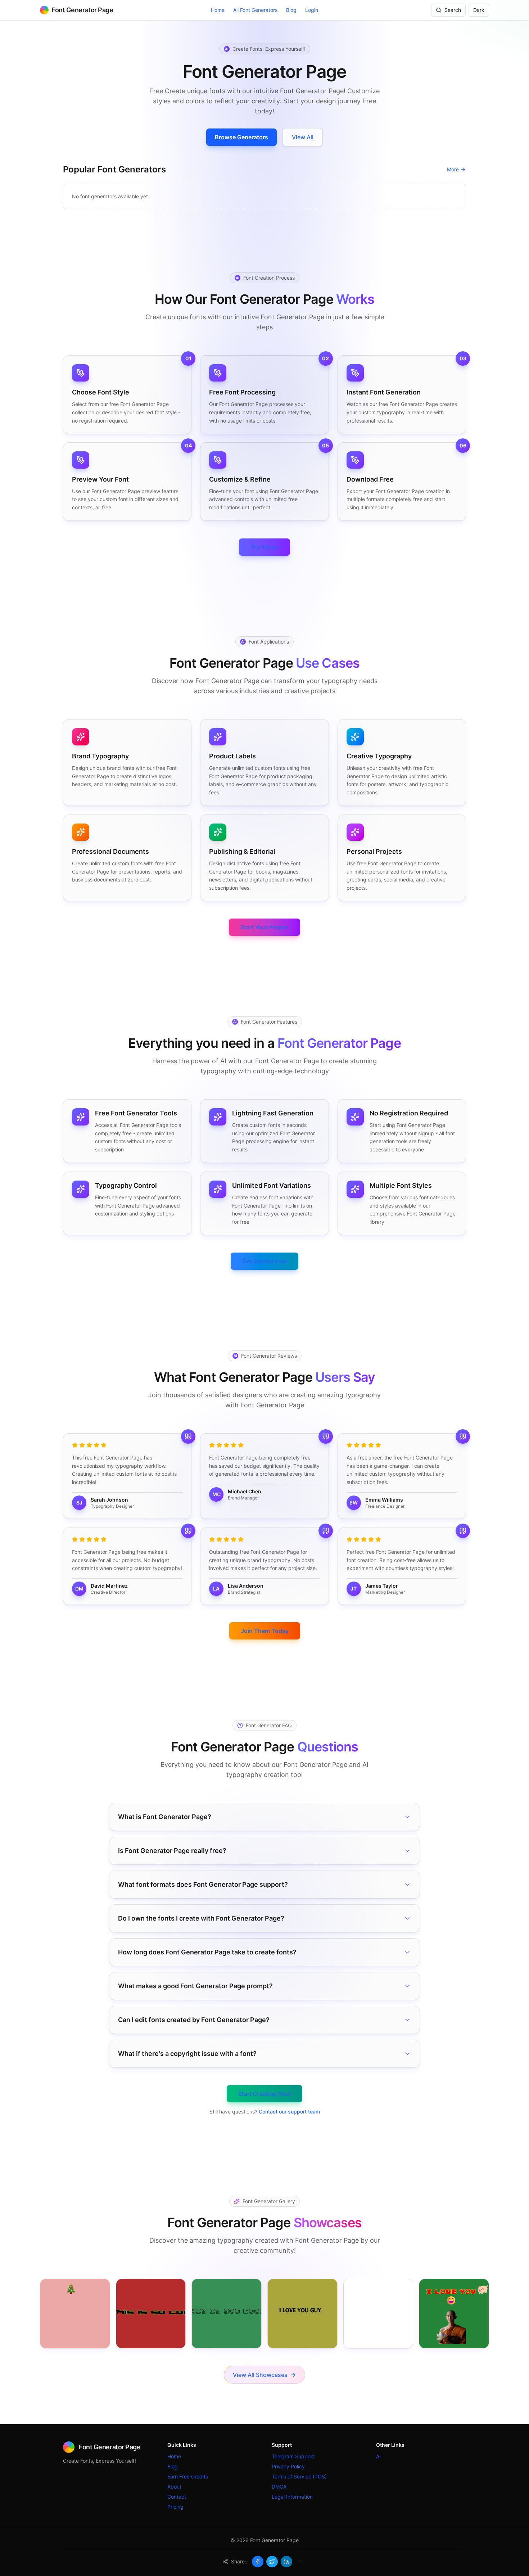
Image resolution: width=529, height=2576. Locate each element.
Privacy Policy (288, 2466)
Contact (177, 2497)
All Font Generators (255, 10)
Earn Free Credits (188, 2476)
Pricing (175, 2507)
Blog (291, 10)
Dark (479, 10)
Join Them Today (265, 1631)
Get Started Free (264, 1261)
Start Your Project (264, 927)
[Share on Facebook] (258, 2562)
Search (453, 10)
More (453, 169)
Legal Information (292, 2497)
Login (312, 10)
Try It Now (264, 547)
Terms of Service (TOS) (299, 2476)
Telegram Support (293, 2456)
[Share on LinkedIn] (286, 2562)
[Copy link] (301, 2562)
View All (303, 137)
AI (378, 2456)
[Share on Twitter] (272, 2562)
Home (218, 10)
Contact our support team (289, 2112)
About (174, 2487)
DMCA (279, 2487)
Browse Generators (241, 137)
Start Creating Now (264, 2094)
